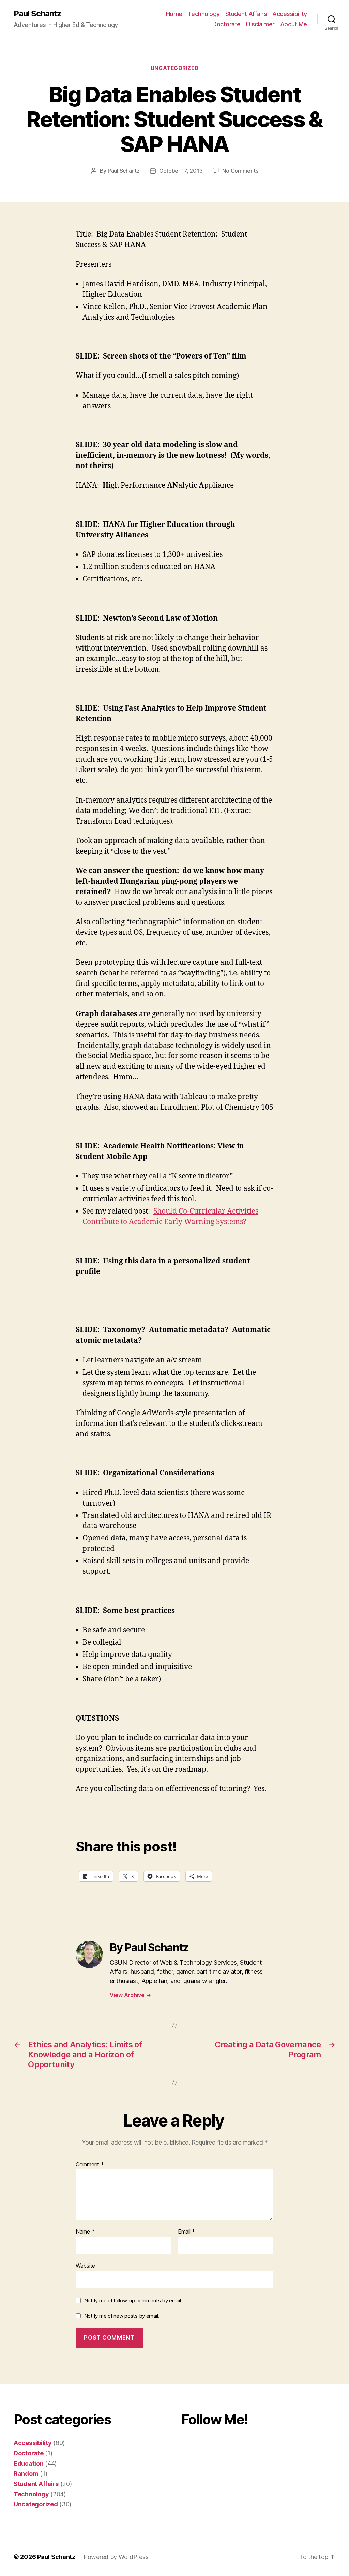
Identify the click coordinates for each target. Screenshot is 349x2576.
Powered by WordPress (116, 2557)
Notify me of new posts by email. (122, 2316)
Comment (90, 2165)
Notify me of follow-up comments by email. (133, 2300)
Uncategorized (174, 68)
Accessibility (290, 14)
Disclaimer (260, 24)
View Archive (130, 1995)
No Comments (240, 171)
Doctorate (226, 24)
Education (29, 2463)
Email (186, 2232)
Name (85, 2232)
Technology (204, 14)
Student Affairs (246, 14)
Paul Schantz (37, 14)
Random (26, 2474)
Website (85, 2265)
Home (174, 14)
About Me (294, 24)
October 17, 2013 (181, 171)
